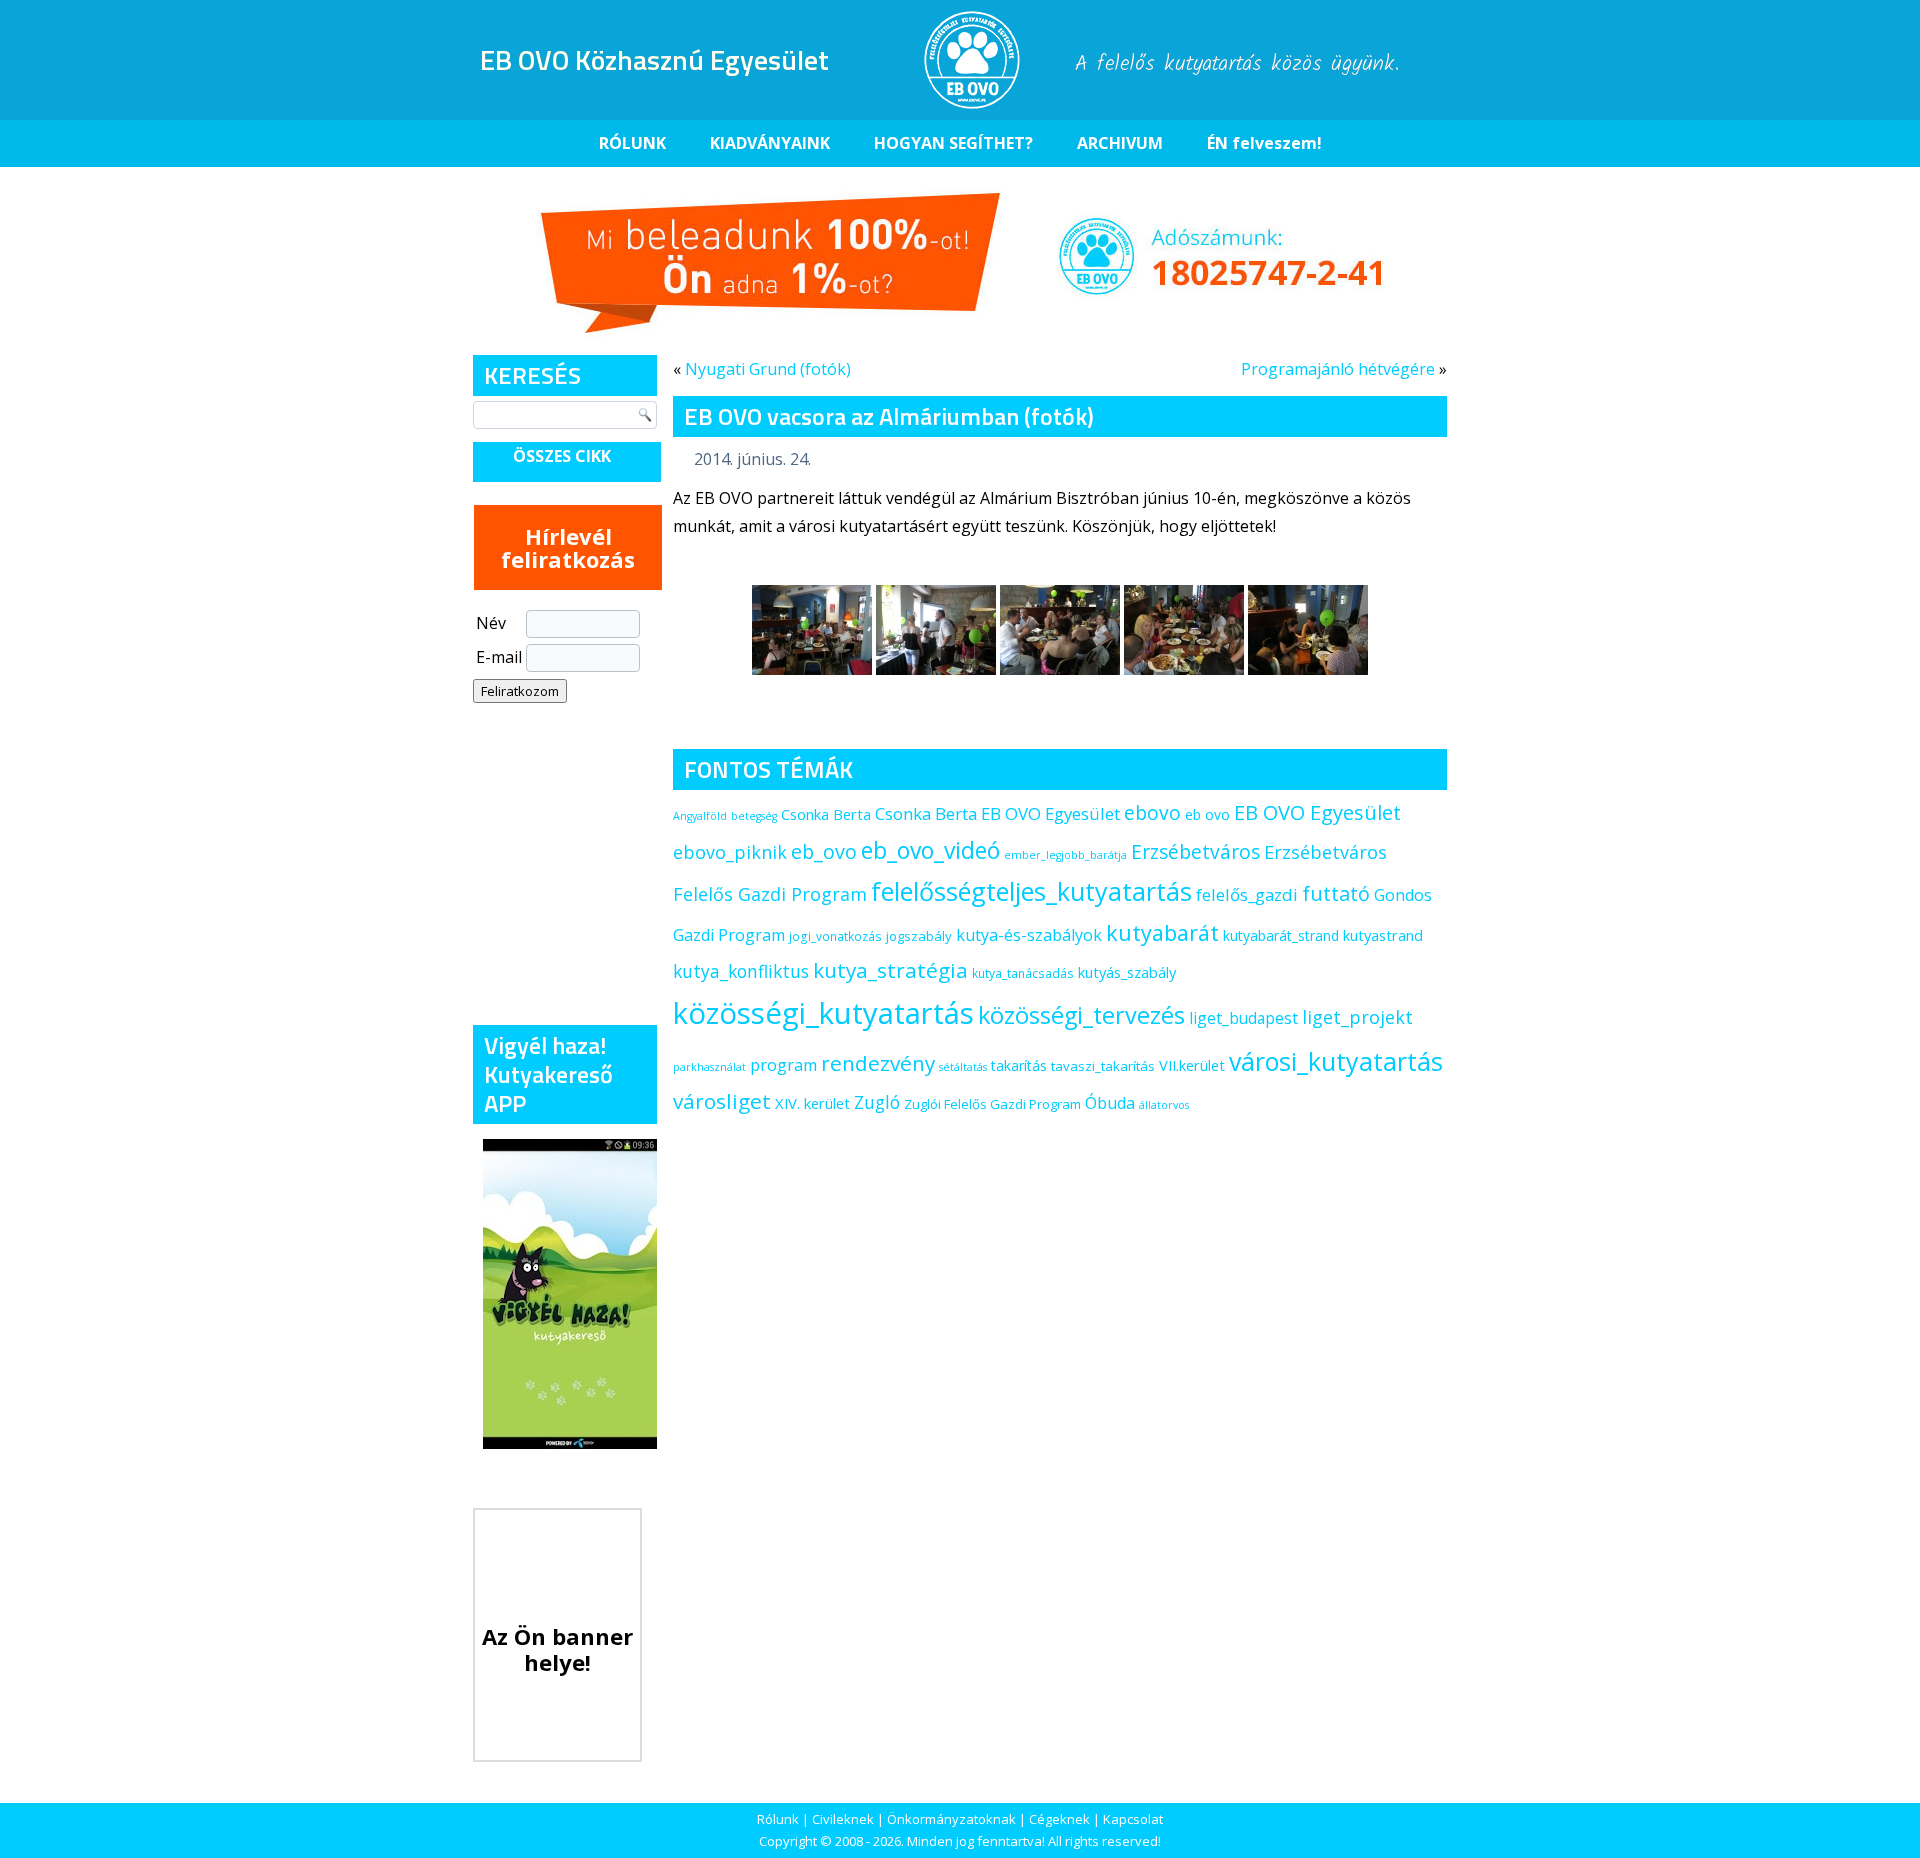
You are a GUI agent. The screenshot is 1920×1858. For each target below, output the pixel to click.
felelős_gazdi (1247, 894)
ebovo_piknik (730, 852)
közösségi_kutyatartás (823, 1013)
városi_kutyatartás (1336, 1061)
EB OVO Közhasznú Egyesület (654, 59)
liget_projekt (1357, 1017)
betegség (754, 816)
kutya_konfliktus (741, 971)
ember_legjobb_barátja (1065, 855)
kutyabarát (1162, 932)
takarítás (1019, 1065)
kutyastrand (1383, 935)
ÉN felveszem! (1264, 143)
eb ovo (1207, 814)
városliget (722, 1101)
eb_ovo (824, 851)
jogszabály (919, 936)
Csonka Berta (826, 814)
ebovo (1152, 812)
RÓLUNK (632, 143)
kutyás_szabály (1127, 972)
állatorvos (1164, 1105)
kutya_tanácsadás (1023, 973)
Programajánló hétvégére (1338, 369)
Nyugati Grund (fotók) (768, 369)
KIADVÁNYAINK (770, 143)
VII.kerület (1192, 1065)
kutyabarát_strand (1281, 935)
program (783, 1065)
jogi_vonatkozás (835, 936)
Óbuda (1110, 1103)
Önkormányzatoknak (951, 1819)
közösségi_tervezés (1081, 1015)
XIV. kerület (812, 1103)
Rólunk (778, 1819)
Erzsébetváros (1195, 851)
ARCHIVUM (1120, 143)
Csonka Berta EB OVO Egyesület (997, 813)
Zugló (877, 1102)
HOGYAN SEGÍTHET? (953, 143)
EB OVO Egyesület (1317, 812)
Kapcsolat (1133, 1819)
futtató (1336, 893)
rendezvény (878, 1063)
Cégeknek (1059, 1819)
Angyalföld (700, 816)
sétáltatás (963, 1067)
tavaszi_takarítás (1103, 1066)
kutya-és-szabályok (1029, 935)
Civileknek (843, 1819)
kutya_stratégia (890, 970)
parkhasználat (709, 1067)
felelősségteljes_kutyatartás (1031, 891)
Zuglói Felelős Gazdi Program (992, 1104)
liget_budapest (1243, 1018)
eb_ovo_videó (930, 850)
